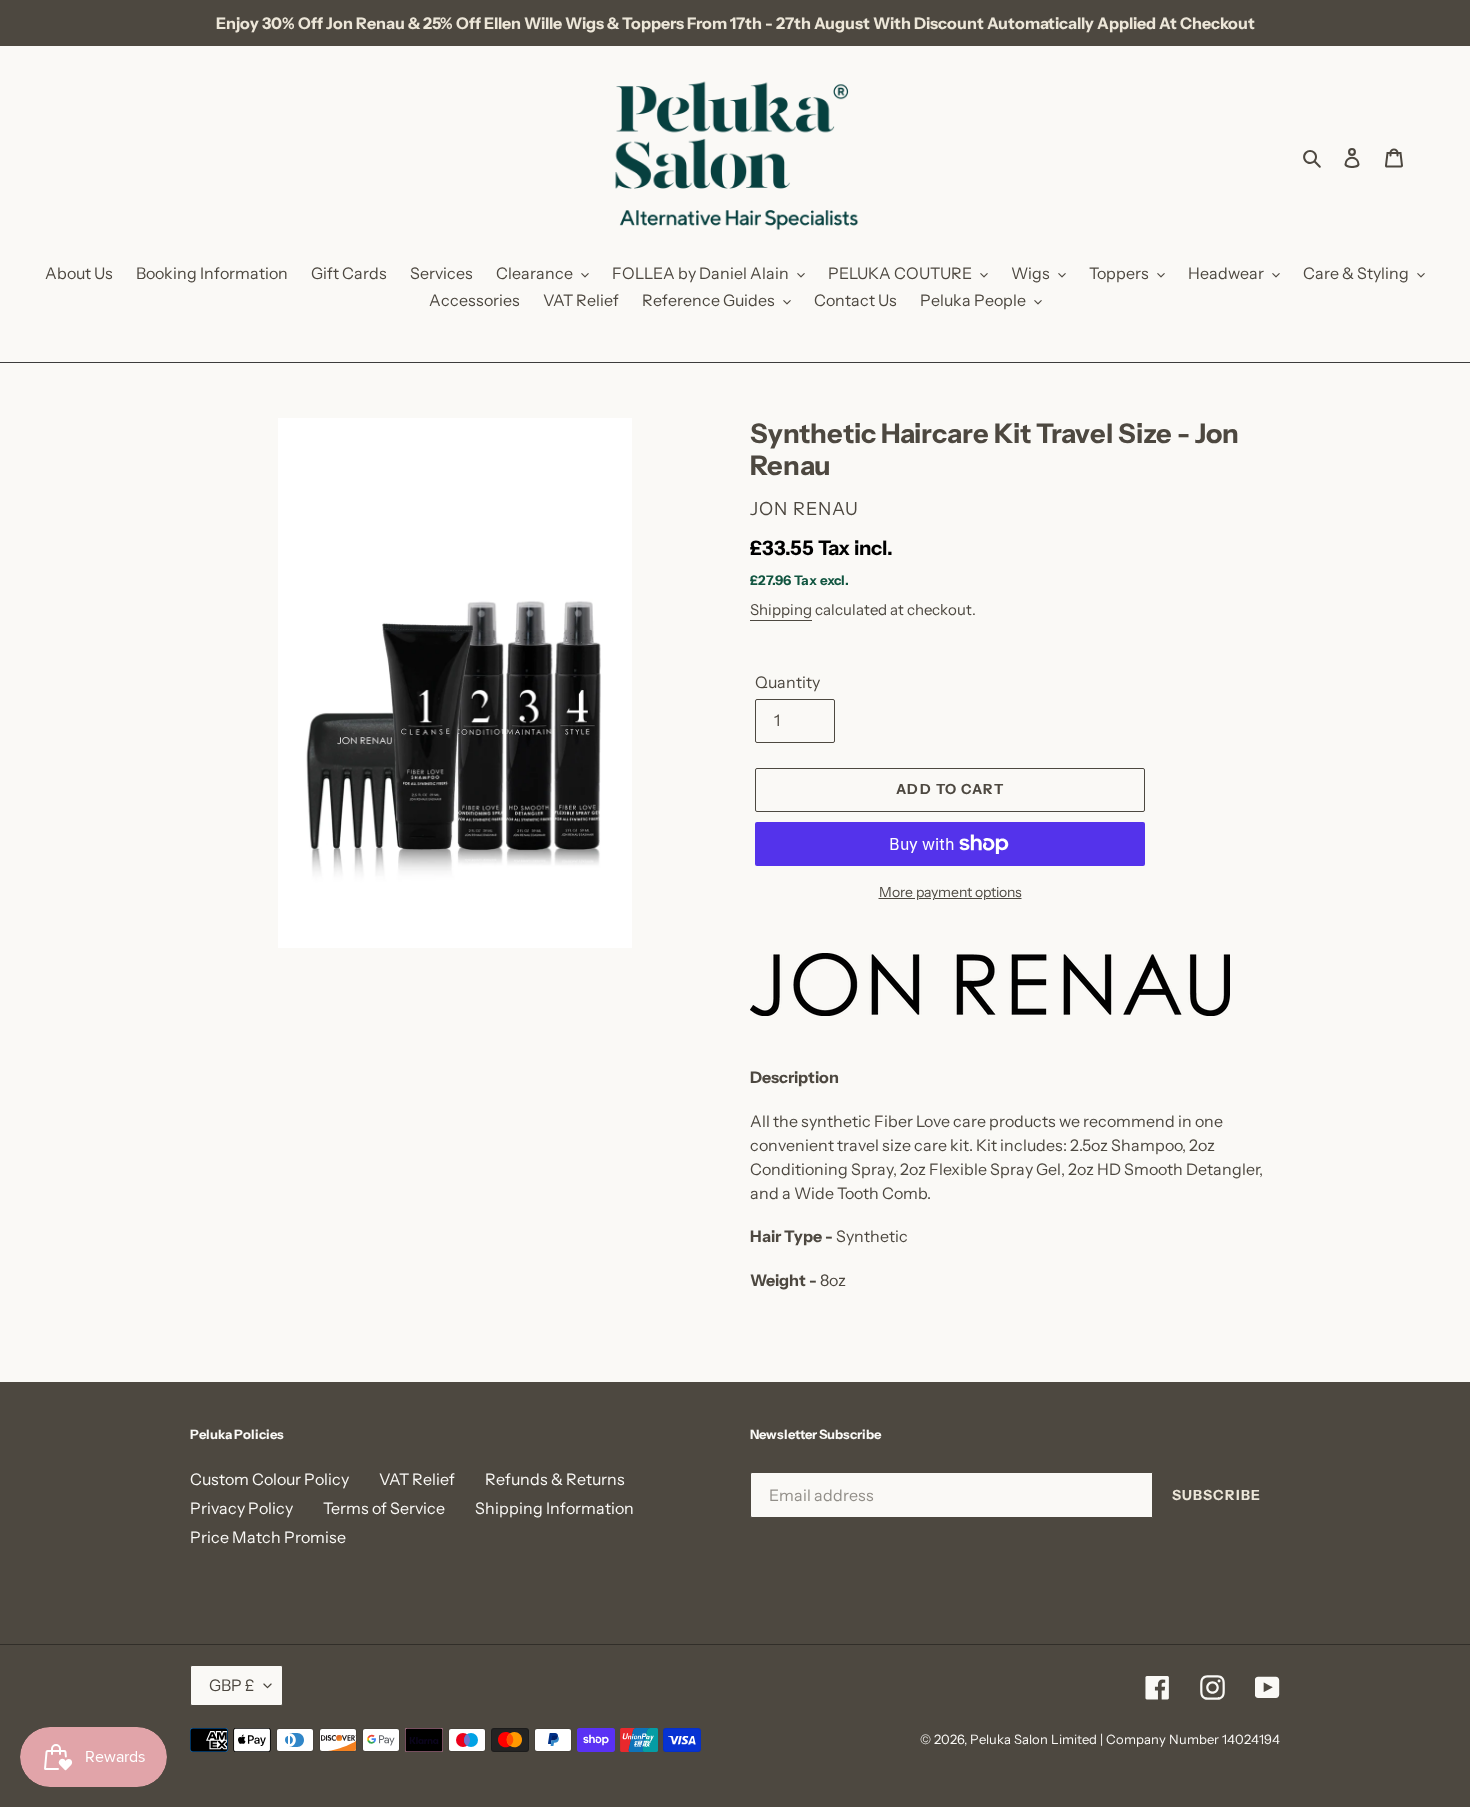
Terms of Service (384, 1508)
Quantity (787, 682)
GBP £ (231, 1685)
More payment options (950, 892)
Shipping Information (554, 1508)
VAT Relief (417, 1479)
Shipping (781, 609)
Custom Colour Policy (269, 1479)
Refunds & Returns (555, 1479)
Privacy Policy (241, 1508)
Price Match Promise (268, 1537)
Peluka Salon (1009, 1739)
